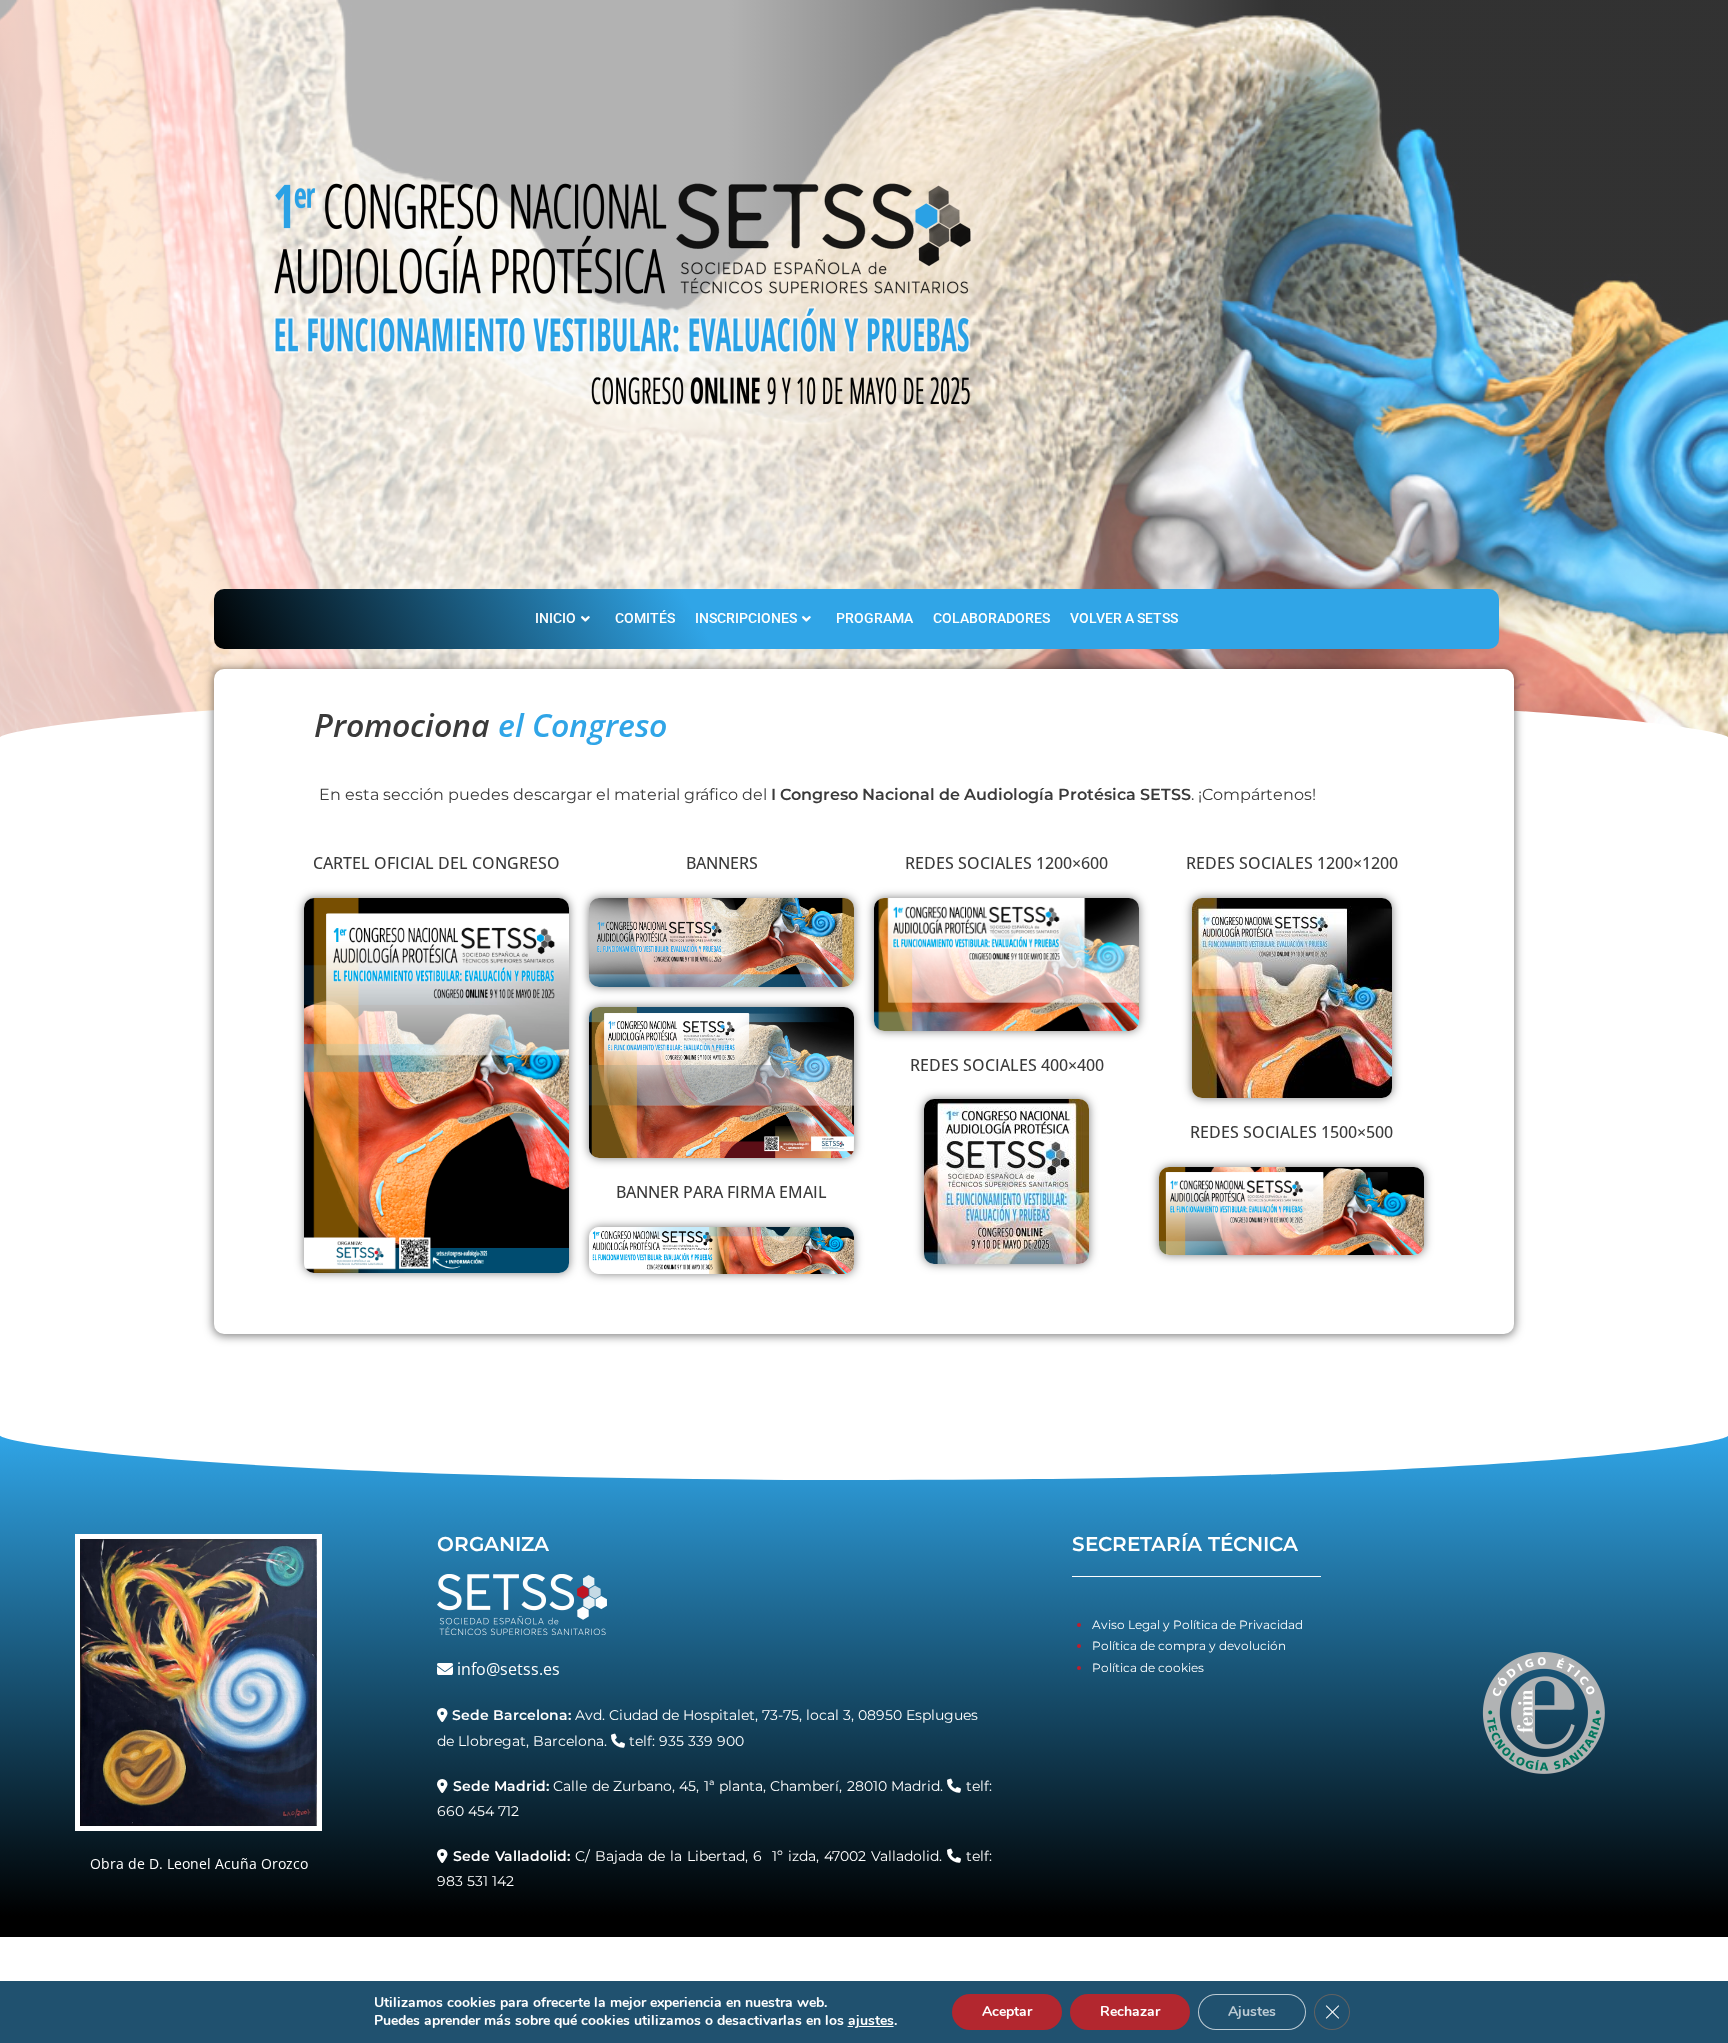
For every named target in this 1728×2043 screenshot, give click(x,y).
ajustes (871, 2021)
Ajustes (1252, 2011)
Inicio (555, 618)
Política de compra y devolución (1189, 1645)
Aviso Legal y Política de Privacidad (1197, 1624)
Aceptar (1007, 2011)
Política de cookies (1148, 1667)
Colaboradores (991, 618)
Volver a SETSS (1124, 618)
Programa (874, 618)
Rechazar (1130, 2011)
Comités (645, 618)
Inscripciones (746, 618)
